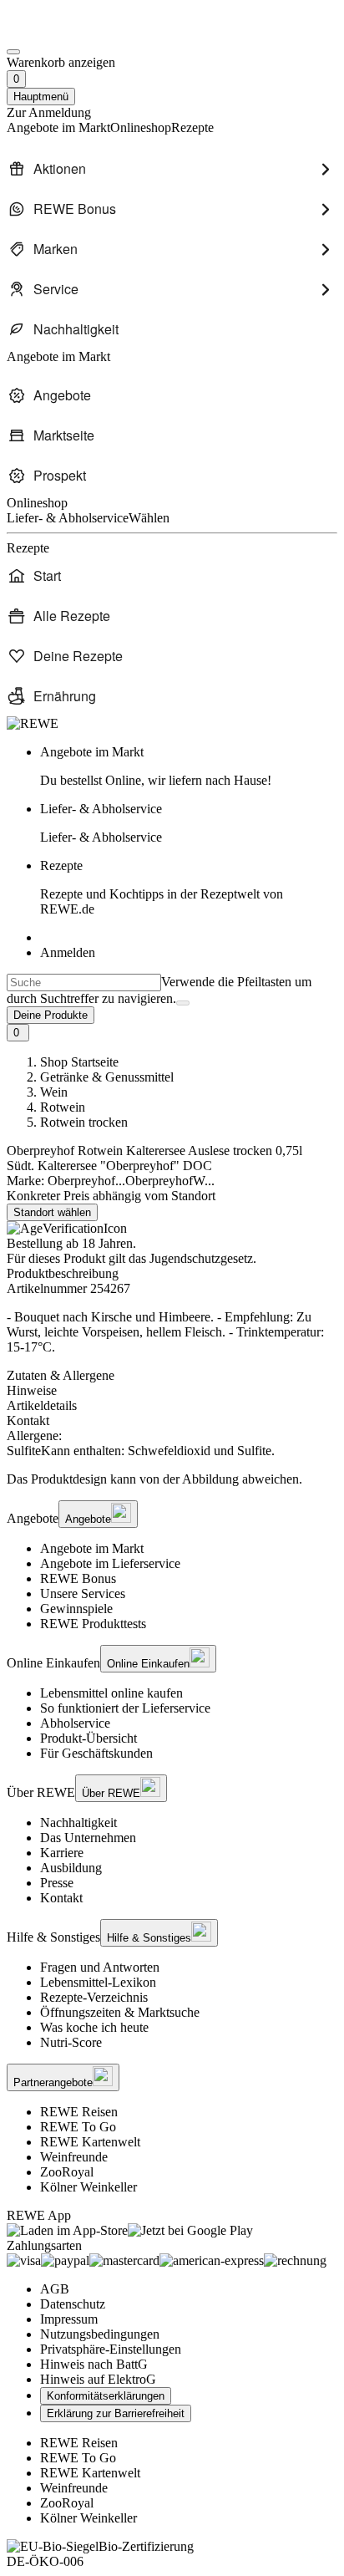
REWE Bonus (78, 1578)
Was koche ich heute (94, 2027)
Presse (57, 1883)
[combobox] (84, 983)
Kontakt (61, 1898)
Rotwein (63, 1107)
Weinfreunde (74, 2157)
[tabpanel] (172, 1443)
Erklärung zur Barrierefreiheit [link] (116, 2413)
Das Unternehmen (88, 1838)
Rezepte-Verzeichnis (94, 1997)
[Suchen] (183, 1003)
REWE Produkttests (93, 1624)
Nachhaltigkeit (78, 1823)
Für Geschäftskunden (96, 1753)
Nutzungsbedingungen (100, 2334)
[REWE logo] (33, 723)
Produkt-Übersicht (89, 1738)
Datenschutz (73, 2304)
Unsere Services (83, 1593)
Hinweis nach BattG (94, 2364)
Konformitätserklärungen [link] (106, 2396)
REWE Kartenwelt (90, 2142)
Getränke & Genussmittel (107, 1077)
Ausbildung (71, 1868)
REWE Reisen (79, 2112)
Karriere (62, 1853)
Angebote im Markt (92, 1548)
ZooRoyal (67, 2172)
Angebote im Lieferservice (110, 1563)
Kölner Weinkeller (89, 2187)
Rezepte (162, 887)
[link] (189, 766)
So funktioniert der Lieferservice (125, 1708)
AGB (55, 2289)
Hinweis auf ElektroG (98, 2379)
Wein (54, 1092)
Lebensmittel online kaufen (111, 1693)
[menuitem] (172, 169)
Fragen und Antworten (100, 1967)
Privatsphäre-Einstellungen (111, 2349)
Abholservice (75, 1723)
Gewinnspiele (76, 1609)
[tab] (172, 1376)
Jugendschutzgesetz (201, 1258)
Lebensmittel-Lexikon (98, 1982)
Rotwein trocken (84, 1122)
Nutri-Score (71, 2042)
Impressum (69, 2319)
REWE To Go (78, 2127)
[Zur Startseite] (63, 32)
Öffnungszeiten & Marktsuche (120, 2012)
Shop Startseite (79, 1062)
